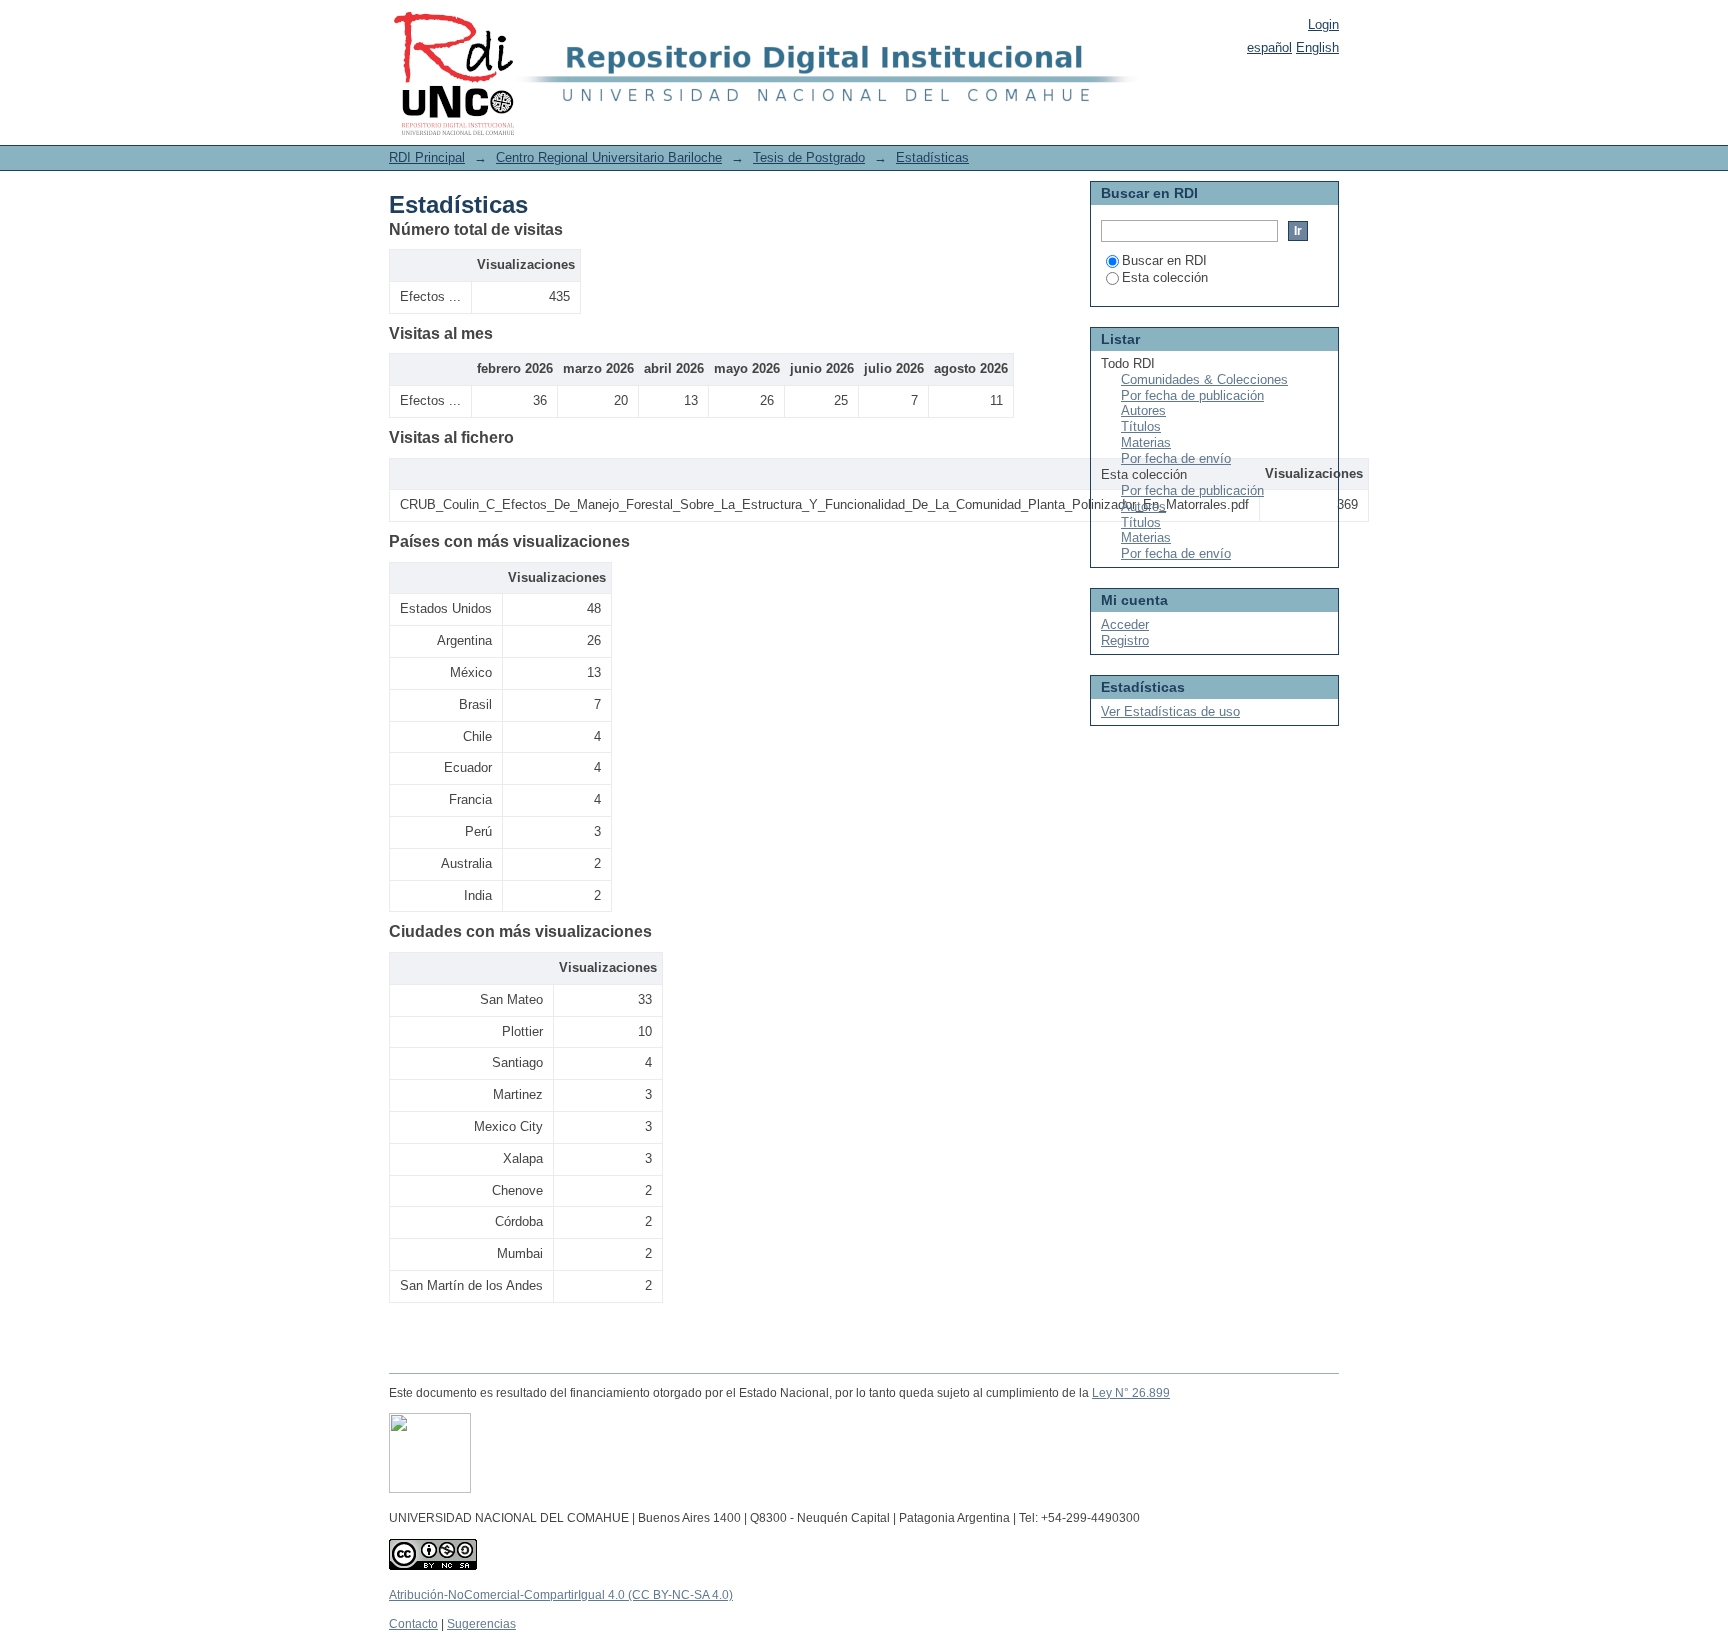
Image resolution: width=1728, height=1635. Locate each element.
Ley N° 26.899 (1131, 1393)
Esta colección (1165, 277)
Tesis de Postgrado (809, 157)
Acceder (1125, 624)
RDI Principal (427, 157)
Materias (1146, 442)
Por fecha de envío (1176, 458)
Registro (1125, 640)
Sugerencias (481, 1624)
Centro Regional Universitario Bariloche (609, 157)
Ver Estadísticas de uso (1170, 711)
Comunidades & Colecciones (1204, 379)
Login (1323, 24)
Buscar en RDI (1164, 260)
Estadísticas (932, 157)
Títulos (1141, 426)
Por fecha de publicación (1192, 395)
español (1269, 47)
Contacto (413, 1624)
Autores (1143, 410)
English (1317, 47)
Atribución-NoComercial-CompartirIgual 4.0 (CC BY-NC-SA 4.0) (561, 1595)
